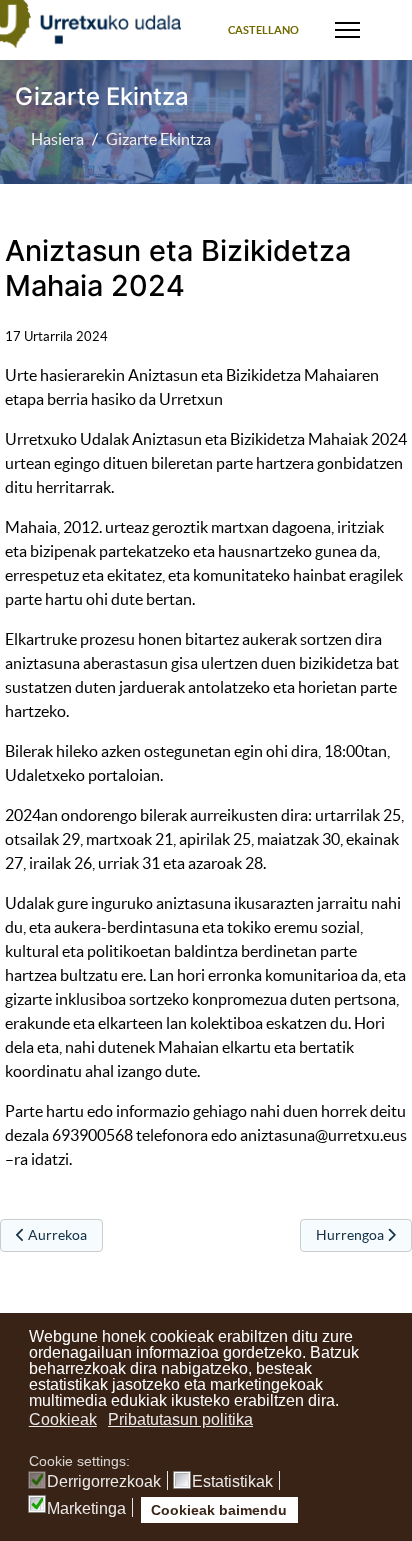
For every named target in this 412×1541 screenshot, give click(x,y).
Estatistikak (232, 1482)
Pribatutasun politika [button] (180, 1419)
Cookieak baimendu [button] (219, 1510)
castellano (263, 30)
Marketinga (86, 1509)
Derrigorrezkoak (104, 1482)
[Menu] (347, 30)
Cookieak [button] (63, 1419)
